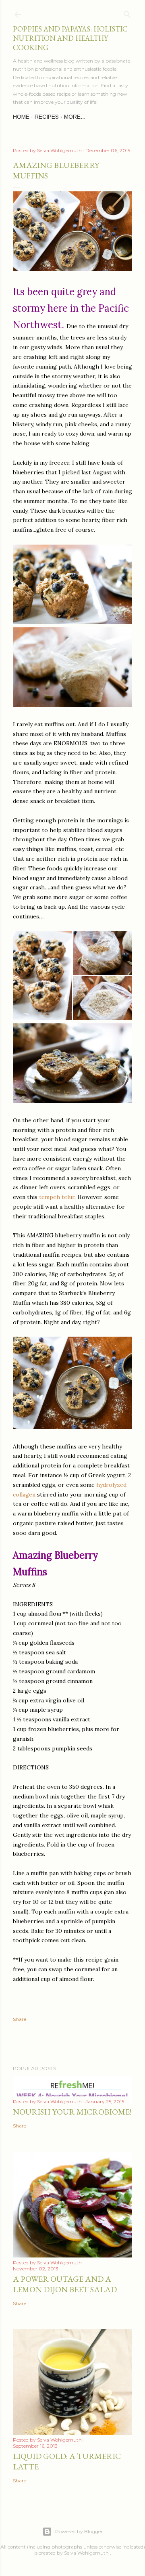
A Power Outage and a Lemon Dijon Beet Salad (65, 2284)
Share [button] (20, 2019)
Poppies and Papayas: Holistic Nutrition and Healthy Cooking (70, 38)
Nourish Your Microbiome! (72, 2112)
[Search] (127, 13)
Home (21, 117)
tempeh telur (57, 1197)
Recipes (47, 117)
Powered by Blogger (79, 2531)
